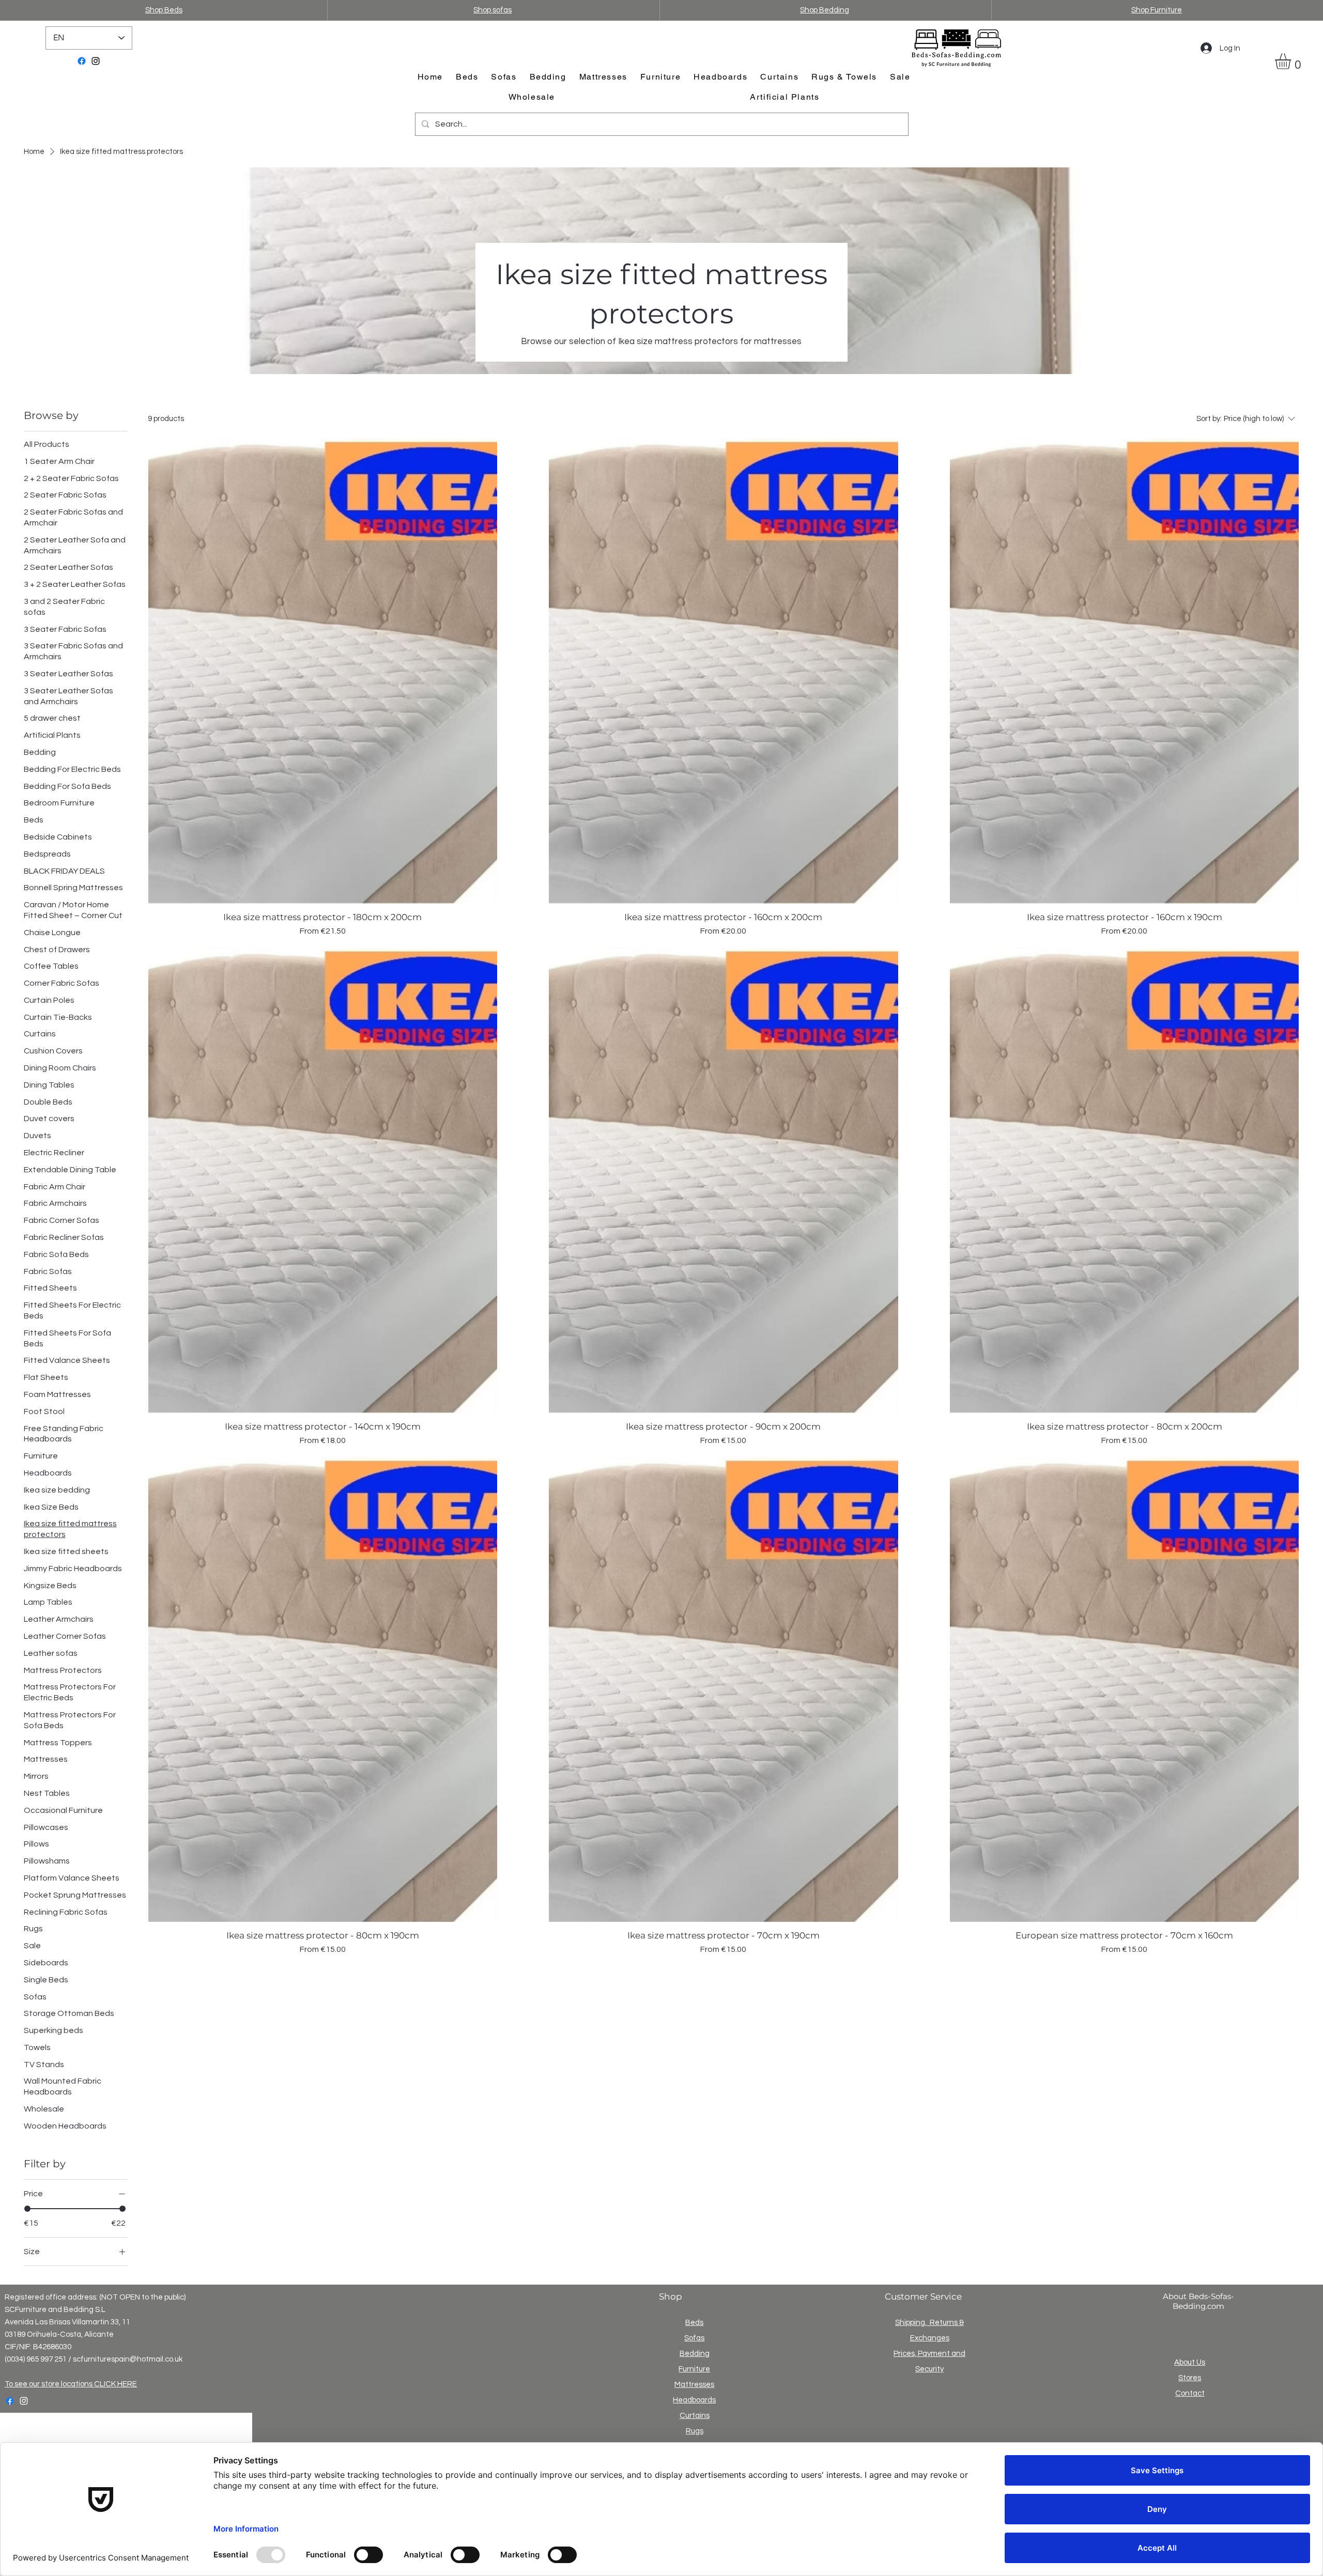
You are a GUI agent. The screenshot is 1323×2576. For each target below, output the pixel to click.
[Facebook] (82, 61)
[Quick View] (323, 671)
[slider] (27, 2209)
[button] (1292, 61)
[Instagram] (96, 61)
